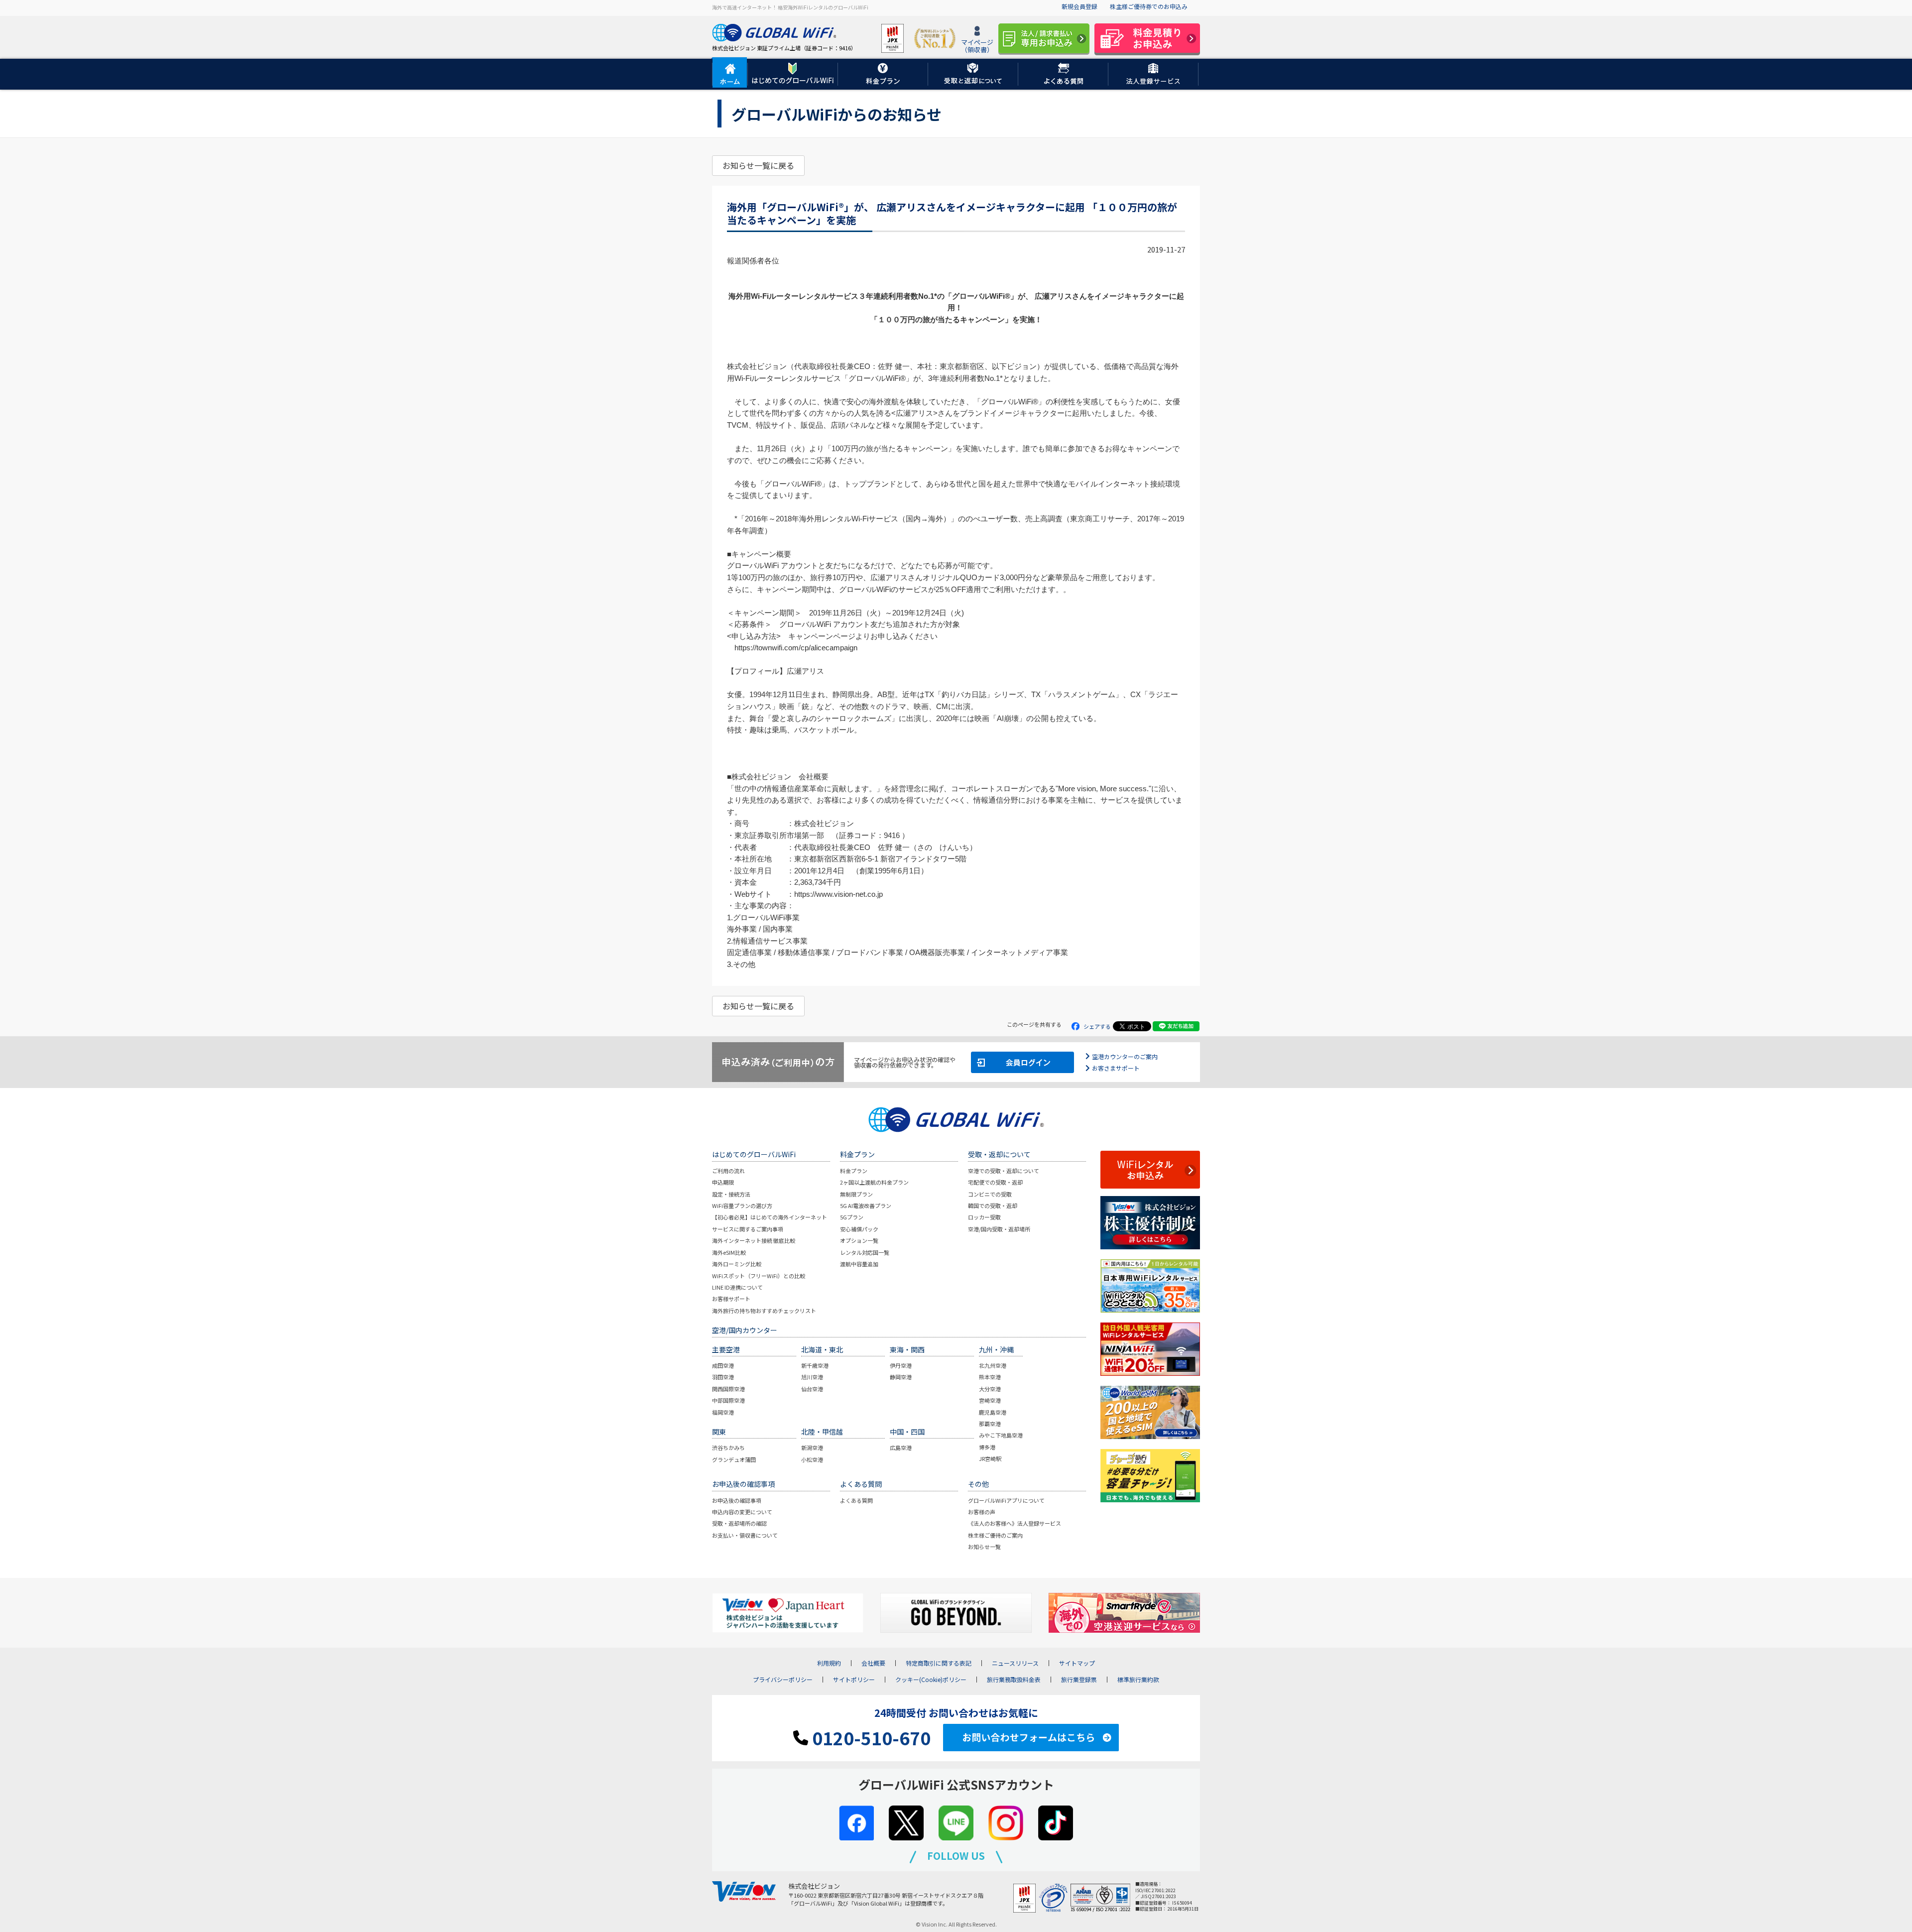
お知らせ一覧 (984, 1547)
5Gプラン (852, 1217)
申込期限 (723, 1182)
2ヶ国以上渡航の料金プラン (874, 1182)
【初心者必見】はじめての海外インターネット (770, 1217)
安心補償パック (859, 1229)
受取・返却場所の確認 (739, 1523)
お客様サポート (731, 1299)
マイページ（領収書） (977, 46)
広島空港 (901, 1448)
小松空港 (812, 1459)
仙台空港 (812, 1389)
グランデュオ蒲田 (734, 1459)
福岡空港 (723, 1412)
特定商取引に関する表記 (939, 1663)
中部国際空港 (728, 1400)
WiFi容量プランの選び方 (742, 1206)
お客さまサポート (1116, 1068)
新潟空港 (812, 1448)
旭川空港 (812, 1377)
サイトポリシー (854, 1680)
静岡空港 (901, 1377)
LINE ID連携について (737, 1287)
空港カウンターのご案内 (1125, 1056)
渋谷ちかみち (728, 1448)
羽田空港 (723, 1377)
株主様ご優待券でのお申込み (1149, 6)
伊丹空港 (901, 1365)
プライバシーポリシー (783, 1680)
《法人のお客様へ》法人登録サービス (1015, 1523)
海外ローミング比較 (737, 1264)
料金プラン (854, 1171)
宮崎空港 (990, 1400)
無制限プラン (856, 1194)
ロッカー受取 (984, 1217)
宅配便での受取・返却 (995, 1182)
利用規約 (829, 1663)
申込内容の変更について (742, 1512)
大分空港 (990, 1389)
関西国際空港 (728, 1389)
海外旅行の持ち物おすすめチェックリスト (764, 1311)
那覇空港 (990, 1424)
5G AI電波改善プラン (866, 1206)
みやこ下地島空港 (1001, 1435)
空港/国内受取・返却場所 (999, 1229)
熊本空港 (990, 1377)
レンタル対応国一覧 (865, 1252)
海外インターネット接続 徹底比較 (754, 1240)
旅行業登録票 (1079, 1680)
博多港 (987, 1447)
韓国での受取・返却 (993, 1206)
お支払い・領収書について (745, 1535)
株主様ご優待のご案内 (995, 1535)
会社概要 (873, 1663)
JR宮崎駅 (990, 1458)
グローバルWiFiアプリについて (1006, 1500)
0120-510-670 (869, 1738)
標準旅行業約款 (1138, 1680)
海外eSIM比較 (729, 1252)
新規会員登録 (1079, 6)
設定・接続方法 (731, 1194)
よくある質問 (856, 1500)
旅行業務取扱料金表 (1014, 1680)
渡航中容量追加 (859, 1264)
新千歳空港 (815, 1365)
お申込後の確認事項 (737, 1500)
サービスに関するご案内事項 (748, 1229)
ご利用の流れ (728, 1171)
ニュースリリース (1015, 1663)
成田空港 (723, 1365)
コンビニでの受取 (990, 1194)
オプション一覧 (859, 1240)
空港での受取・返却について (1004, 1171)
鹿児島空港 (993, 1412)
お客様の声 (982, 1512)
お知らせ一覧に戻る (758, 165)
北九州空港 (993, 1365)
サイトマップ (1077, 1663)
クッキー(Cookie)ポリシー (931, 1680)
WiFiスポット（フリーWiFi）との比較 (759, 1276)
